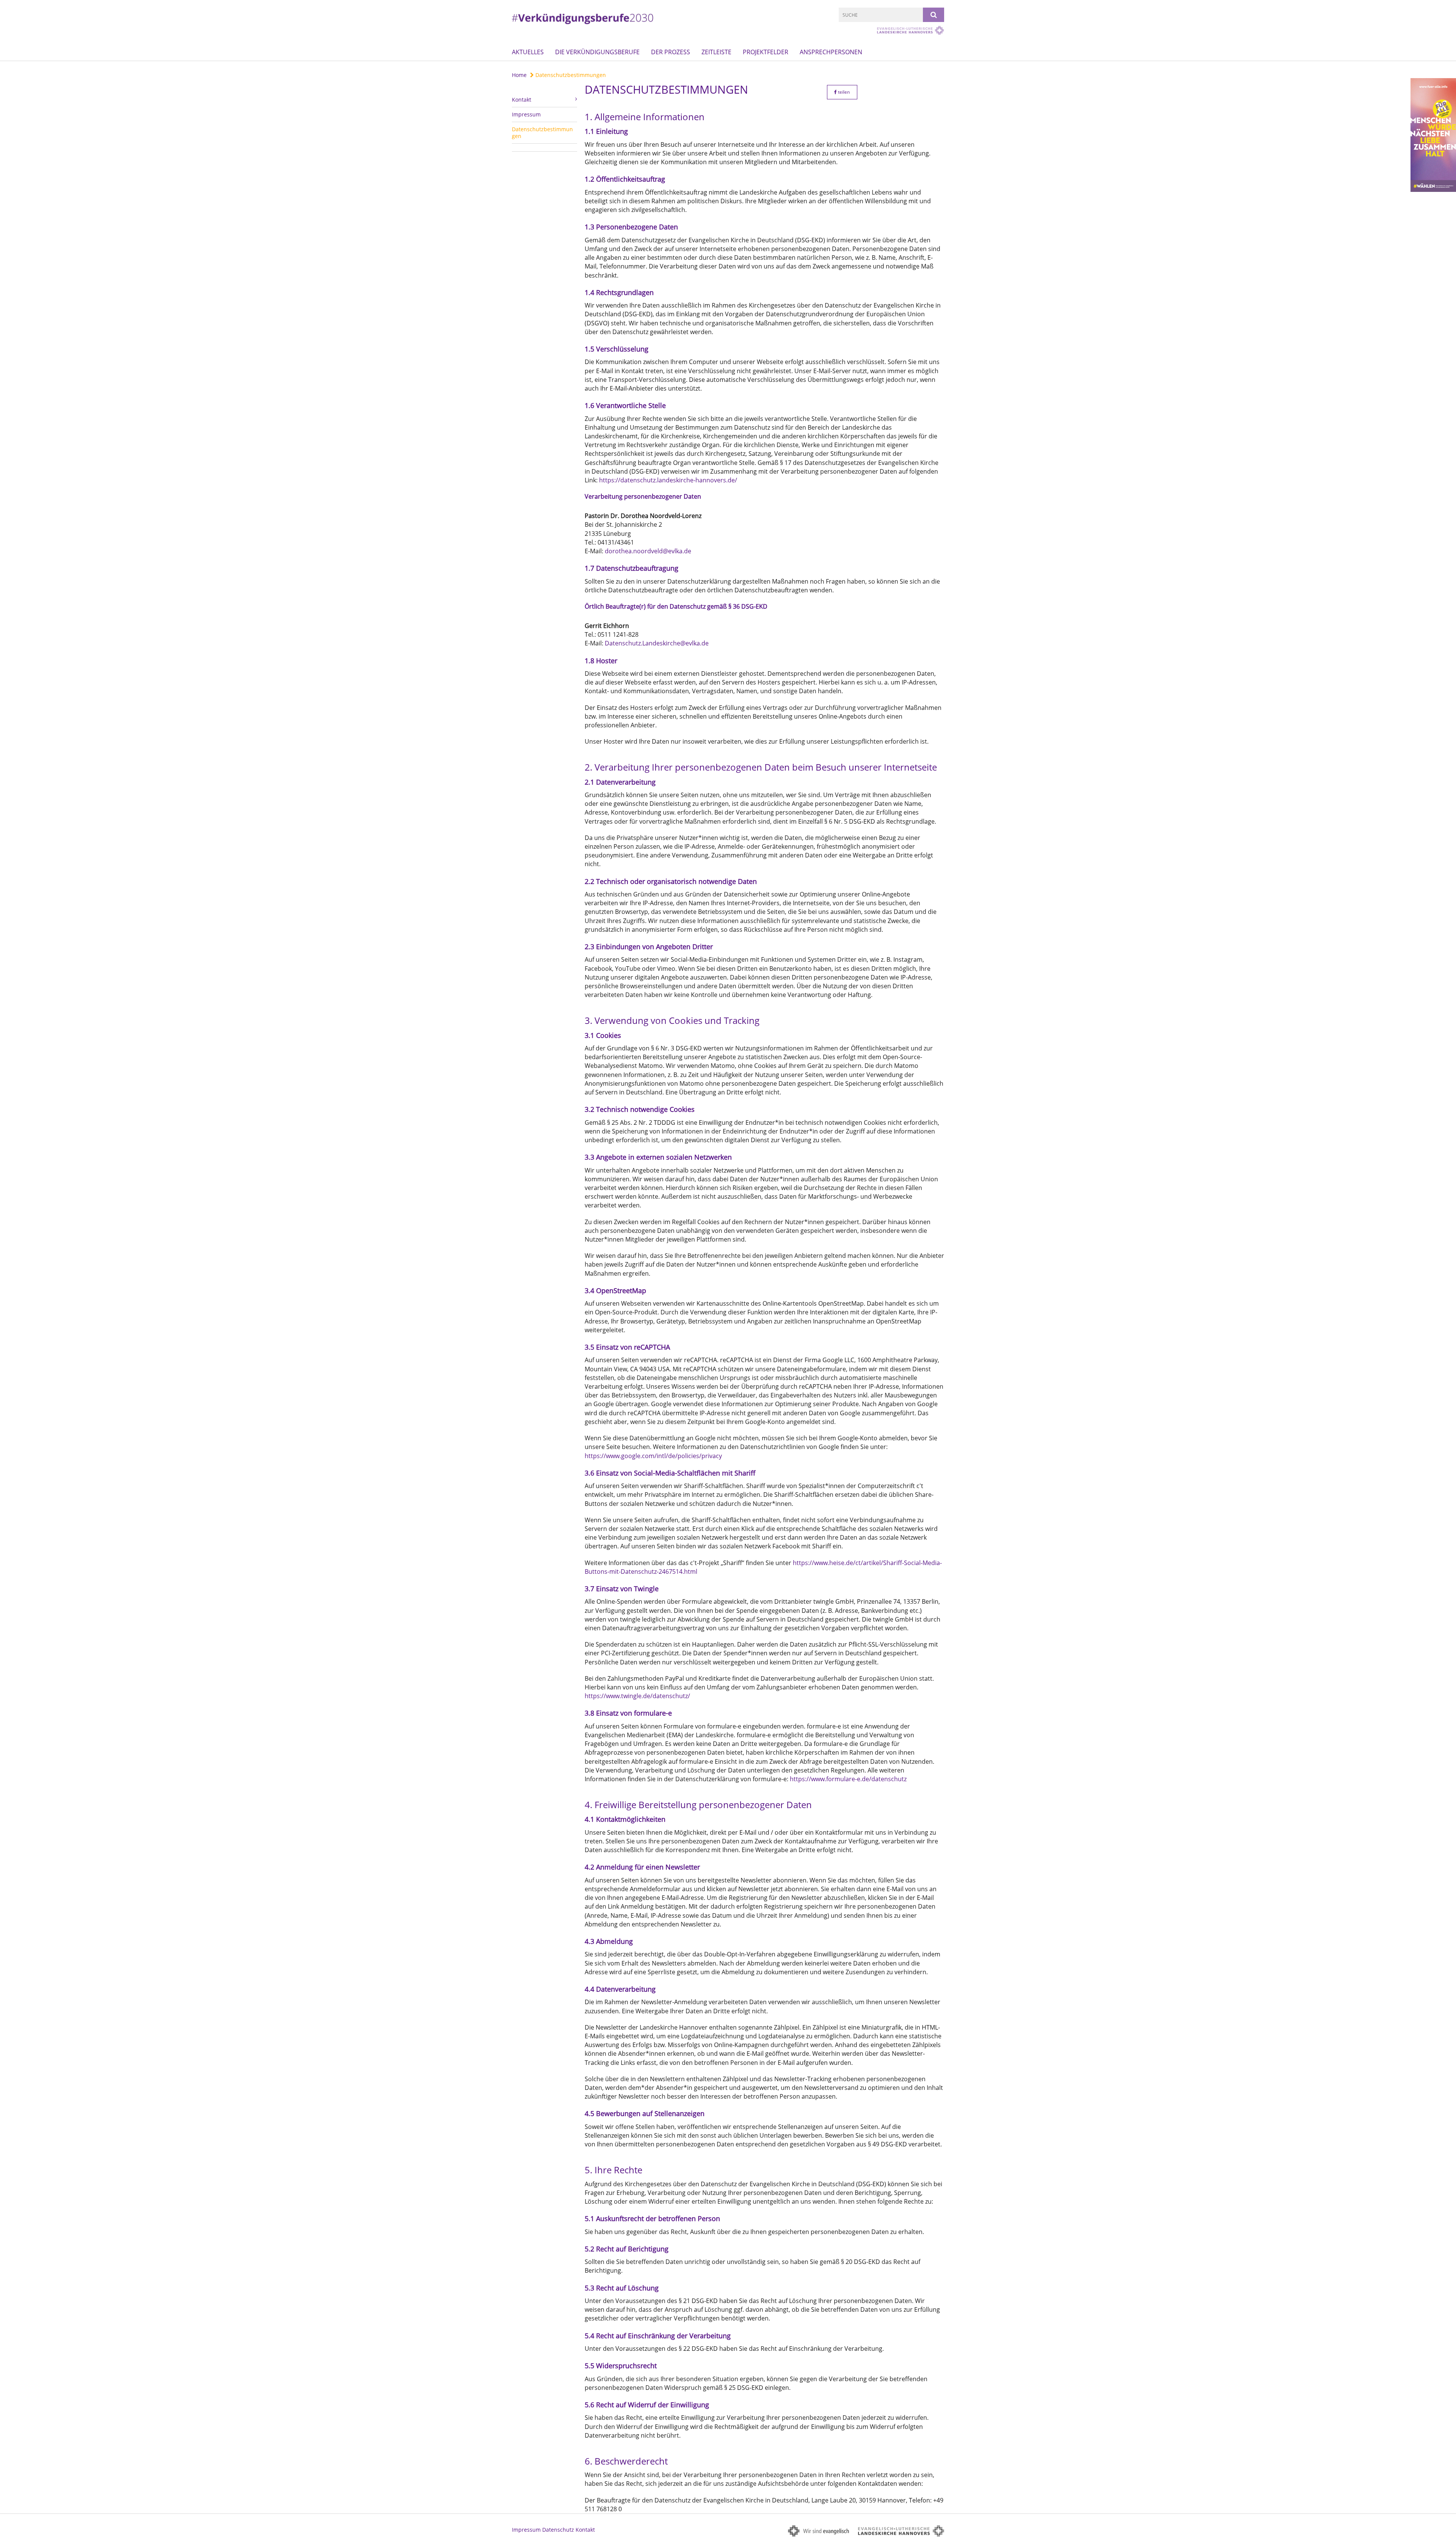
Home (519, 75)
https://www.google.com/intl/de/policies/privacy (653, 1456)
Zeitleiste (716, 52)
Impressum (526, 114)
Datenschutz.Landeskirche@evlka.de (657, 643)
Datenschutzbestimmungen (570, 75)
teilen (843, 92)
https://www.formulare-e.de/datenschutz (848, 1779)
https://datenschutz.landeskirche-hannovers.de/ (668, 480)
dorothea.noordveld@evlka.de (648, 551)
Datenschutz (558, 2530)
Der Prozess (671, 52)
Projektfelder (766, 52)
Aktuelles (528, 52)
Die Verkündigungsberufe (597, 52)
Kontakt (585, 2530)
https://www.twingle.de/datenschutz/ (637, 1696)
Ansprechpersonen (831, 52)
